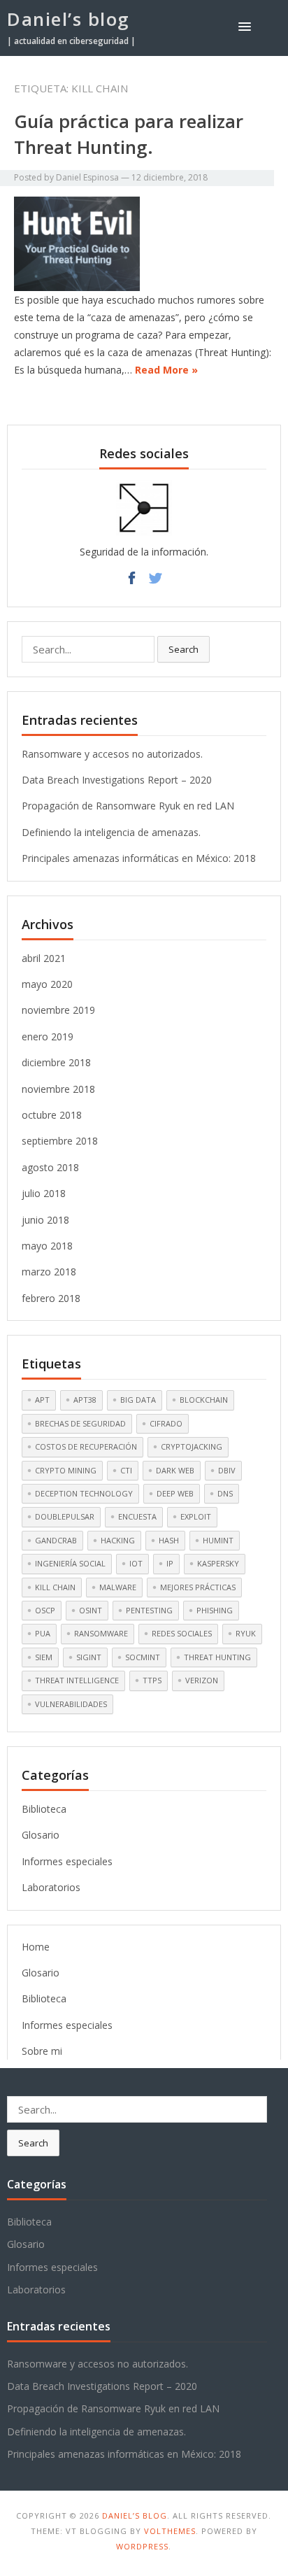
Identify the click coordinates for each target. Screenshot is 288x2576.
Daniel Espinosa (87, 177)
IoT (136, 1563)
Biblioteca (44, 1809)
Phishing (215, 1610)
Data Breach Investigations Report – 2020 (117, 780)
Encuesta (137, 1516)
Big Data (138, 1400)
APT (42, 1400)
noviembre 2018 (58, 1089)
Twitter (156, 582)
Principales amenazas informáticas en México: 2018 (139, 858)
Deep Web (175, 1493)
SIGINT (89, 1657)
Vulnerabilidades (71, 1704)
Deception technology (84, 1493)
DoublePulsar (65, 1516)
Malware (118, 1587)
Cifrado (166, 1423)
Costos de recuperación (86, 1446)
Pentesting (149, 1610)
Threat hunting (217, 1657)
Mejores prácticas (198, 1587)
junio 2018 (45, 1220)
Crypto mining (66, 1470)
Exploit (196, 1516)
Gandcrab (56, 1540)
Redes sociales (182, 1633)
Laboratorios (51, 1887)
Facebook (132, 582)
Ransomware (101, 1633)
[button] (247, 26)
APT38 (85, 1400)
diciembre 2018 (56, 1062)
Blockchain (204, 1400)
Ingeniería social (70, 1563)
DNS (225, 1493)
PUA (43, 1633)
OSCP (45, 1610)
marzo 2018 (49, 1272)
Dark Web (175, 1470)
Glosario (41, 1835)
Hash (169, 1540)
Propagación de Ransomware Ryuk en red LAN (128, 806)
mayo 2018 (47, 1246)
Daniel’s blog (69, 19)
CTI (126, 1470)
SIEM (44, 1657)
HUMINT (218, 1540)
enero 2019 (48, 1036)
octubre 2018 (52, 1115)
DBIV (227, 1470)
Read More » (166, 370)
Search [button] (183, 649)
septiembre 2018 (60, 1141)
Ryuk (246, 1633)
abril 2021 (44, 958)
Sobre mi (42, 2051)
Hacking (118, 1540)
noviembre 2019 (58, 1010)
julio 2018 (44, 1193)
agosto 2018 (50, 1167)
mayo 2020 (47, 984)
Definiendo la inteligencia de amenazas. (111, 832)
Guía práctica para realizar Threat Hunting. (129, 134)
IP (170, 1563)
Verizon (202, 1680)
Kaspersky (218, 1563)
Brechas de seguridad (80, 1423)
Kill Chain (55, 1587)
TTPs (152, 1680)
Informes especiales (67, 1861)
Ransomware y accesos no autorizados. (112, 754)
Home (36, 1947)
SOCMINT (143, 1657)
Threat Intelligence (77, 1680)
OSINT (91, 1610)
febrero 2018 (51, 1298)
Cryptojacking (192, 1446)
